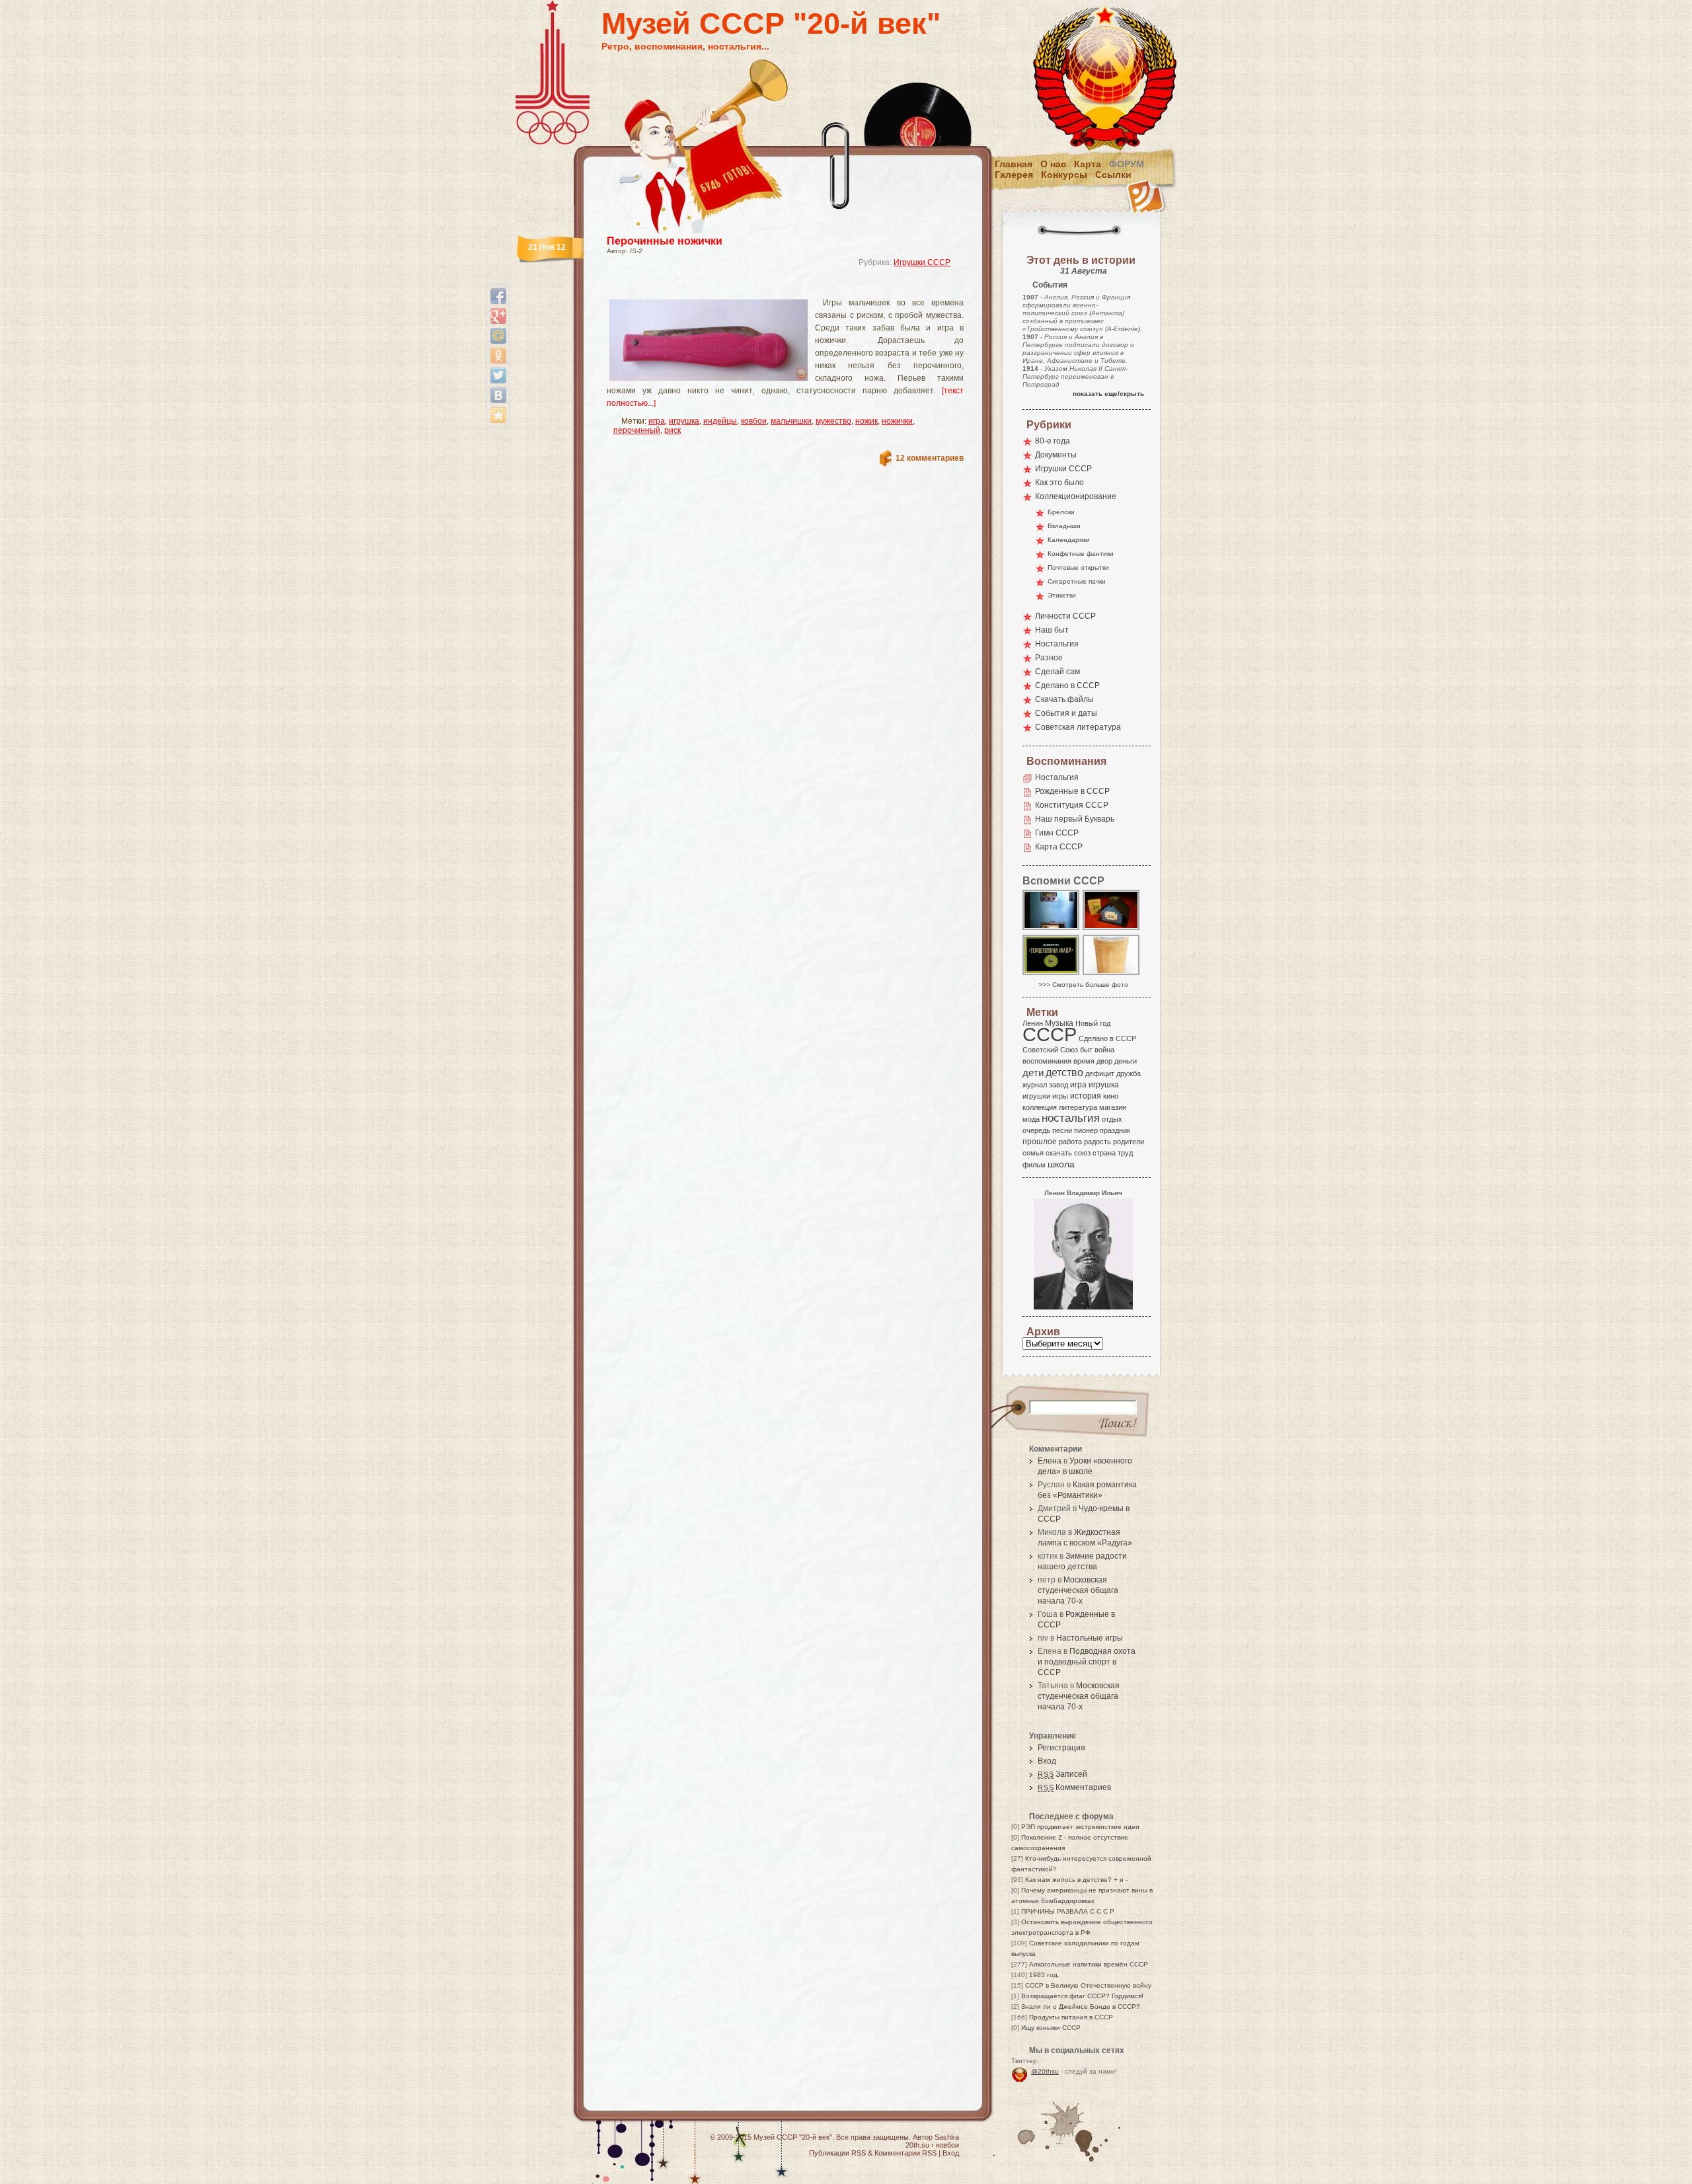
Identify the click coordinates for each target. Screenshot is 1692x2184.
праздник (1115, 1130)
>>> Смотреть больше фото (1083, 985)
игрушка (684, 421)
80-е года (1053, 441)
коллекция (1040, 1107)
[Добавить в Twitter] (498, 375)
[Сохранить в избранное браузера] (498, 415)
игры (1060, 1096)
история (1086, 1096)
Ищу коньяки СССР (1051, 2028)
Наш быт (1052, 630)
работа (1070, 1142)
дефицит (1100, 1073)
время (1084, 1061)
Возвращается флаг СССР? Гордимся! (1082, 1996)
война (1104, 1050)
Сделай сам (1057, 672)
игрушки (1036, 1096)
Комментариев (1074, 1787)
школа (1061, 1164)
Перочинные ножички (665, 241)
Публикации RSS (837, 2153)
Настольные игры (1090, 1638)
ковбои (754, 421)
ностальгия (1071, 1118)
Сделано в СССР (1067, 685)
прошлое (1040, 1142)
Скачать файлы (1064, 699)
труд (1125, 1153)
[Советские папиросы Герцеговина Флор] (1052, 974)
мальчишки (791, 421)
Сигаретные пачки (1077, 581)
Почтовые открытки (1078, 567)
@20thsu (1045, 2071)
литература (1078, 1107)
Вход (1047, 1761)
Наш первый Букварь (1075, 819)
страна (1104, 1153)
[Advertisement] (769, 288)
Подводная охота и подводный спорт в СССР (1087, 1662)
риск (673, 430)
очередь (1036, 1130)
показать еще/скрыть (1108, 394)
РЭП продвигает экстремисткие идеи (1080, 1827)
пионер (1086, 1130)
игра (657, 421)
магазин (1113, 1107)
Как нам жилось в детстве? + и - (1076, 1880)
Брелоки (1061, 512)
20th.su (917, 2145)
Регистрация (1061, 1748)
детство (1064, 1072)
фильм (1034, 1165)
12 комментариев (930, 458)
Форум (1127, 164)
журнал (1035, 1085)
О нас (1053, 164)
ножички (897, 421)
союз (1082, 1153)
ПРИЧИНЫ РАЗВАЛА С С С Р (1068, 1911)
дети (1033, 1072)
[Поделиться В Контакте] (498, 395)
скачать (1059, 1153)
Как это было (1059, 483)
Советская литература (1078, 727)
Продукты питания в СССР (1071, 2017)
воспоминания (1047, 1061)
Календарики (1069, 540)
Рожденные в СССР (1072, 791)
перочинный (637, 430)
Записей (1062, 1774)
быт (1086, 1050)
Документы (1056, 455)
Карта (1088, 164)
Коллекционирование (1076, 496)
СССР (1050, 1034)
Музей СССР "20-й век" (771, 23)
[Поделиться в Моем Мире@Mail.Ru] (498, 336)
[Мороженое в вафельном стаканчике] (1112, 974)
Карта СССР (1059, 847)
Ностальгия (1057, 644)
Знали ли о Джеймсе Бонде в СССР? (1081, 2007)
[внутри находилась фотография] (1112, 929)
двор (1104, 1061)
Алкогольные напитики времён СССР (1089, 1964)
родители (1129, 1142)
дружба (1129, 1073)
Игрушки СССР (922, 262)
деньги (1126, 1061)
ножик (866, 421)
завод (1058, 1085)
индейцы (720, 421)
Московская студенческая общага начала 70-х (1078, 1590)
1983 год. (1044, 1975)
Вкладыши (1064, 526)
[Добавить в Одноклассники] (498, 356)
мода (1031, 1119)
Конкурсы (1064, 175)
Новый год (1093, 1023)
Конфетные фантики (1081, 554)
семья (1033, 1153)
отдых (1112, 1119)
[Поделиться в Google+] (498, 316)
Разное (1049, 658)
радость (1097, 1142)
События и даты (1066, 713)
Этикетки (1062, 595)
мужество (833, 421)
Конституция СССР (1072, 805)
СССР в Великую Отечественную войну (1088, 1985)
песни (1062, 1130)
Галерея (1014, 175)
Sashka (947, 2137)
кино (1111, 1096)
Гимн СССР (1057, 833)
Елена (1050, 1461)
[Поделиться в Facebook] (498, 296)
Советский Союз (1050, 1050)
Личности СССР (1065, 616)
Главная (1014, 164)
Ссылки (1113, 175)
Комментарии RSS (905, 2153)
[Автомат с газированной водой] (1052, 929)
